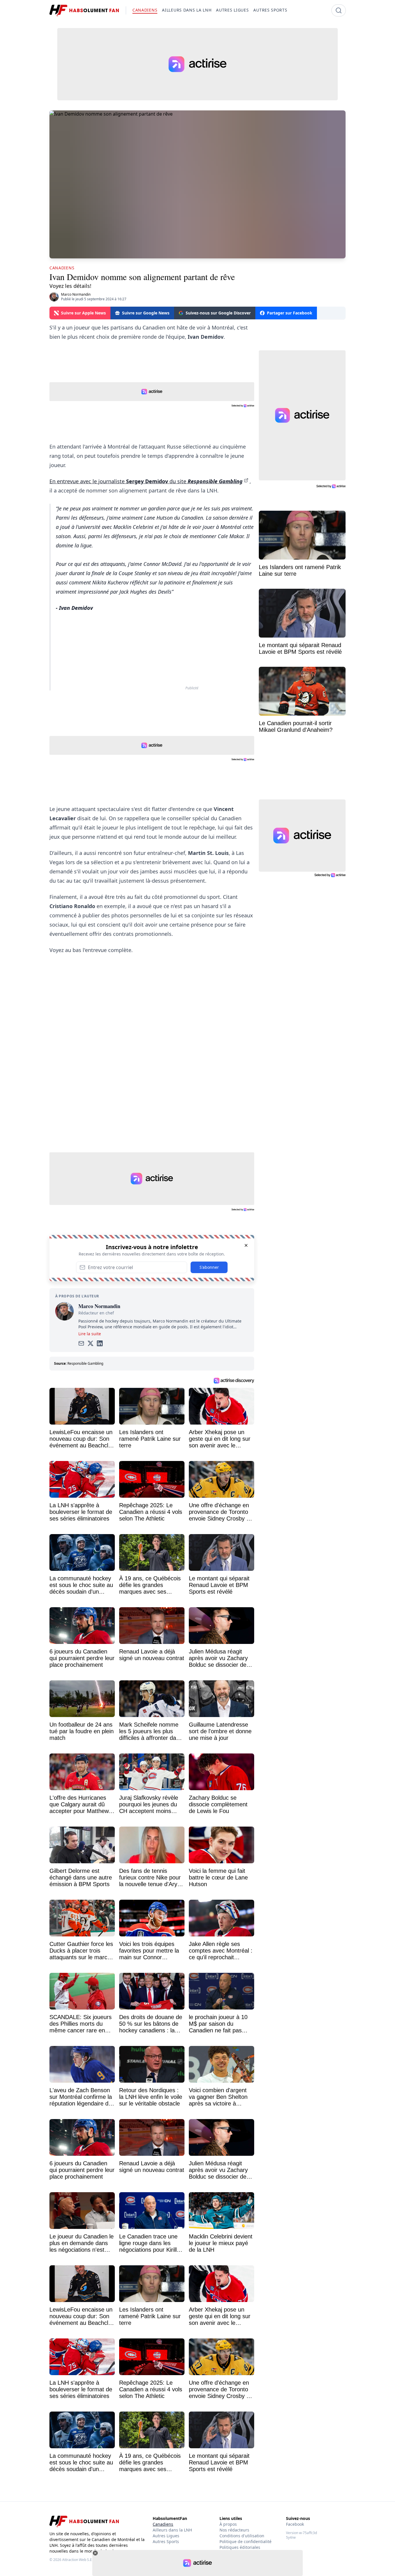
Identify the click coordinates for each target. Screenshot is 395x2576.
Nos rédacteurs (234, 2530)
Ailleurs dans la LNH (172, 2530)
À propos (228, 2524)
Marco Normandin (76, 294)
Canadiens (163, 2524)
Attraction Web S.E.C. (79, 2560)
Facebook (295, 2524)
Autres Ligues (166, 2536)
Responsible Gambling (85, 1363)
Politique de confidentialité (246, 2541)
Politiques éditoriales (240, 2547)
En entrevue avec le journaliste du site (146, 481)
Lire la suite (90, 1334)
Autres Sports (166, 2541)
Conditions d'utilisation (242, 2536)
